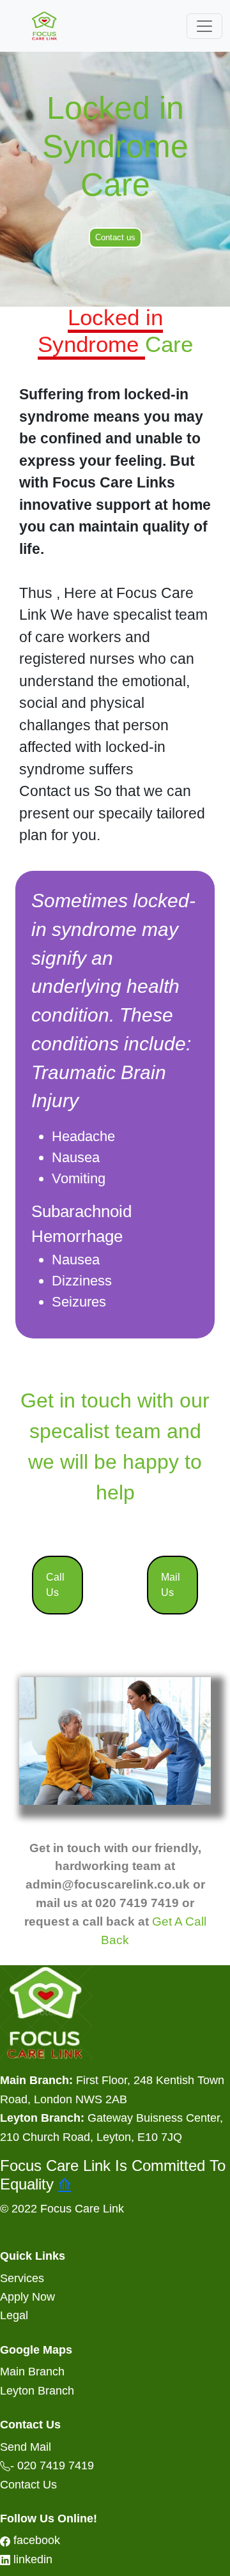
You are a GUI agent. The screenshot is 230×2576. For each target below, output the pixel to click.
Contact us (115, 237)
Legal (14, 2315)
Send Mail (26, 2447)
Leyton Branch (37, 2390)
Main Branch (32, 2371)
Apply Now (27, 2296)
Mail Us (171, 1585)
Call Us (55, 1585)
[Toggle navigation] (204, 26)
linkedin (31, 2559)
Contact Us (28, 2484)
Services (22, 2278)
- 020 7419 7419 (52, 2465)
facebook (35, 2540)
